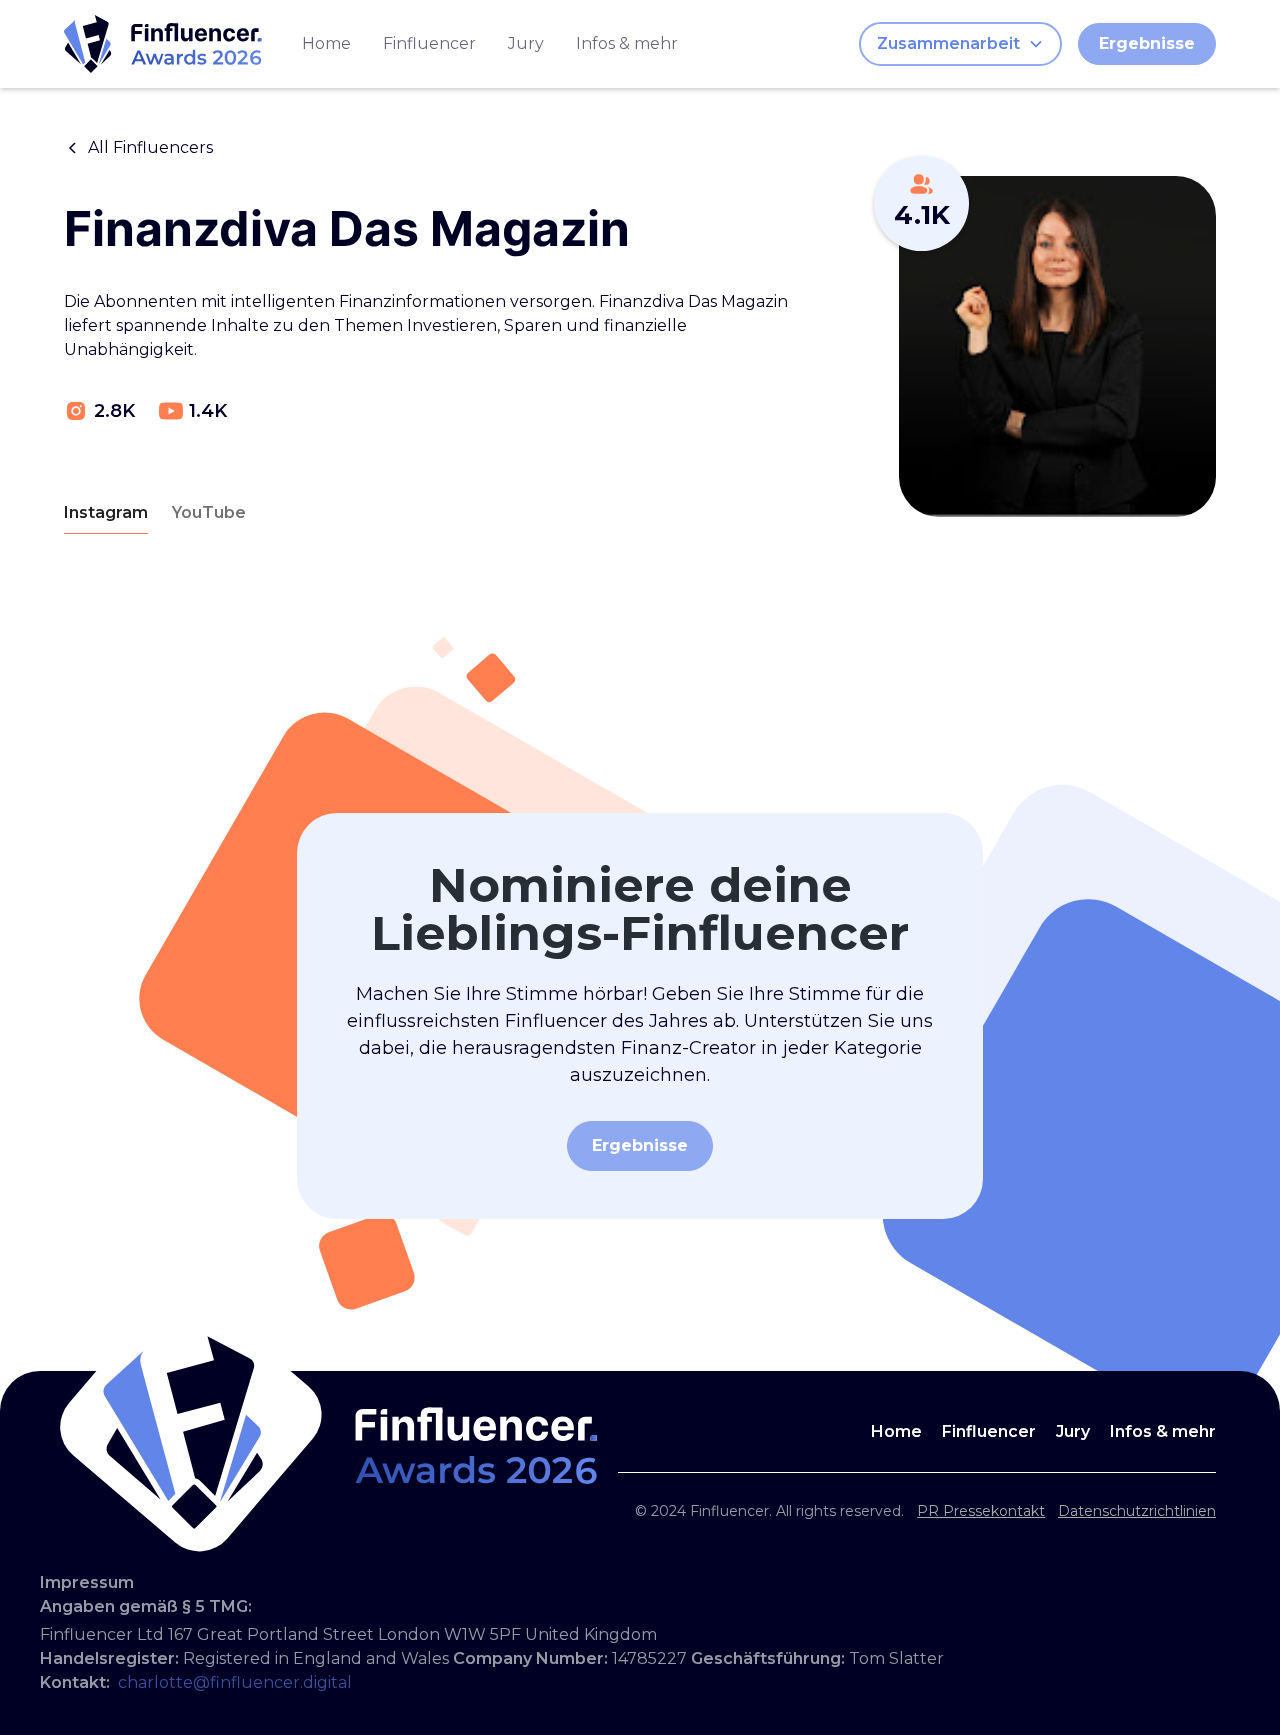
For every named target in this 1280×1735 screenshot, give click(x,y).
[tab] (106, 513)
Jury (526, 43)
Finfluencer (429, 43)
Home (326, 43)
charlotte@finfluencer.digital (235, 1682)
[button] (960, 44)
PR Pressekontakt (981, 1511)
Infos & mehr (627, 43)
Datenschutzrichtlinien (1137, 1511)
